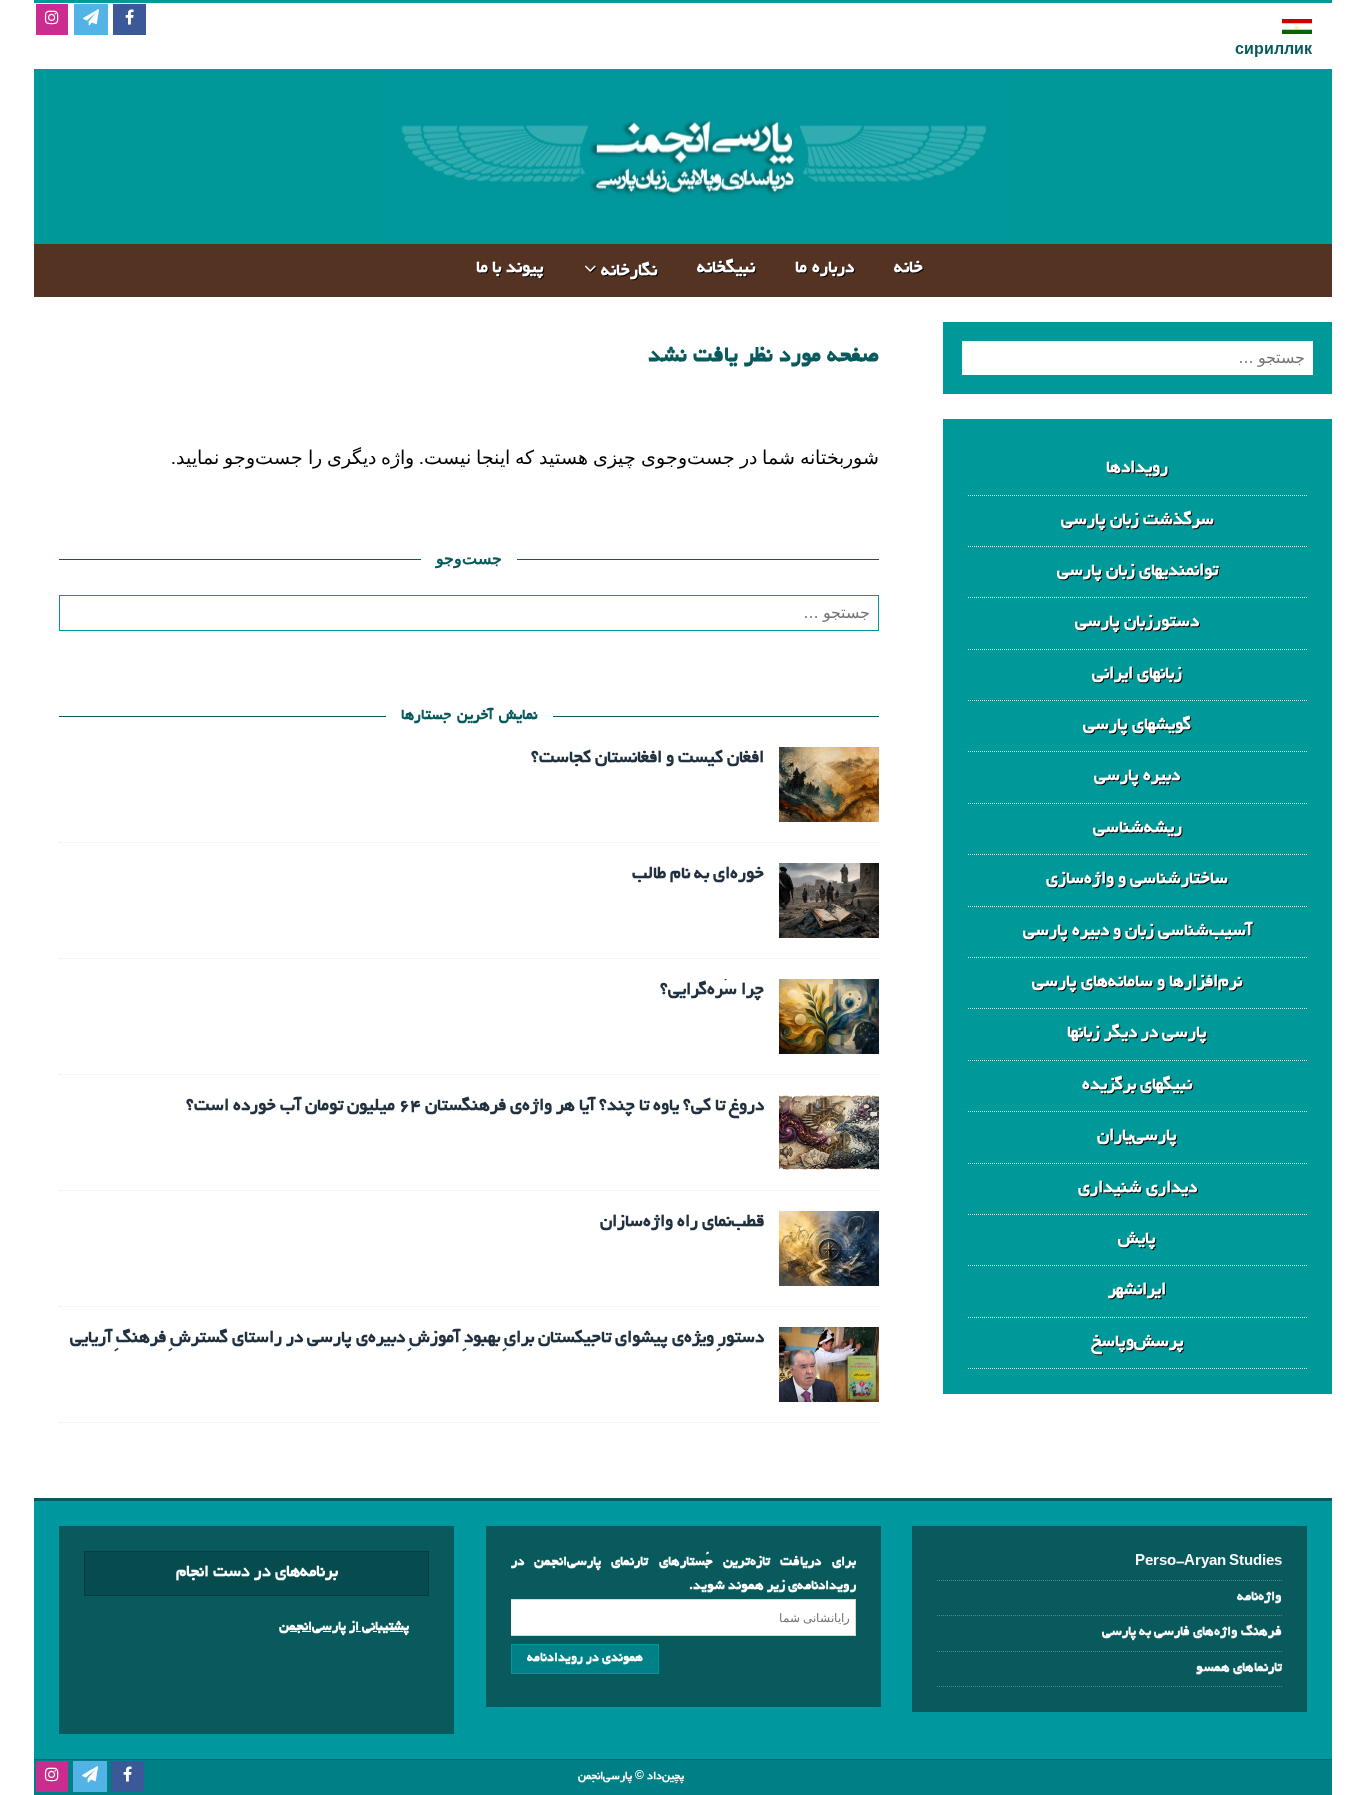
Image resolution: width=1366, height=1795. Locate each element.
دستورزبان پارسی (1137, 622)
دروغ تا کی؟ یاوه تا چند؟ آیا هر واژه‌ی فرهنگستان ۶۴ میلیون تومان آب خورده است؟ (475, 1106)
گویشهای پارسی (1137, 725)
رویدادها (1137, 468)
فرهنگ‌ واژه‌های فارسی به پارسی (1192, 1632)
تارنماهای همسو (1239, 1668)
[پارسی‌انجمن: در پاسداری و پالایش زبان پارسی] (691, 227)
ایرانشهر (1137, 1290)
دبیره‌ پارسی (1137, 776)
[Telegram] (90, 20)
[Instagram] (51, 20)
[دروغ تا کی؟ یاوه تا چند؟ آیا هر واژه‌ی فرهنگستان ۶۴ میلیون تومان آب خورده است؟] (829, 1153)
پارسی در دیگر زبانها (1137, 1033)
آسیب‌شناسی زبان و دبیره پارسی (1137, 931)
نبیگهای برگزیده (1137, 1085)
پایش (1137, 1239)
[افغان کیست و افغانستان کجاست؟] (829, 805)
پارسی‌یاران (1137, 1136)
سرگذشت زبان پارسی (1137, 520)
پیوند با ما (510, 268)
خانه (908, 268)
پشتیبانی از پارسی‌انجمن (344, 1627)
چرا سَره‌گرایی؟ (712, 990)
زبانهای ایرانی (1137, 674)
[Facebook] (129, 20)
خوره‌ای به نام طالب (698, 874)
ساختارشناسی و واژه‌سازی (1137, 879)
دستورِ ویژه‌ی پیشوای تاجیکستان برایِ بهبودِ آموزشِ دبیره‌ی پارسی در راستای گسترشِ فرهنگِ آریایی (417, 1338)
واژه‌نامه (1259, 1597)
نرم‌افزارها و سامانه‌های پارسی (1137, 982)
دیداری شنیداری (1137, 1188)
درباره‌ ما (824, 268)
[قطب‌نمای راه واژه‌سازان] (829, 1269)
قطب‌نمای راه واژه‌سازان (682, 1222)
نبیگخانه (726, 268)
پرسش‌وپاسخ (1137, 1342)
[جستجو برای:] (469, 613)
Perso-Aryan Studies (1208, 1562)
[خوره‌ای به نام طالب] (829, 921)
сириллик (1273, 51)
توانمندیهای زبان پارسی (1137, 571)
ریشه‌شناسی (1137, 828)
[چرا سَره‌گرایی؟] (829, 1037)
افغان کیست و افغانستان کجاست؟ (647, 758)
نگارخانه (629, 271)
